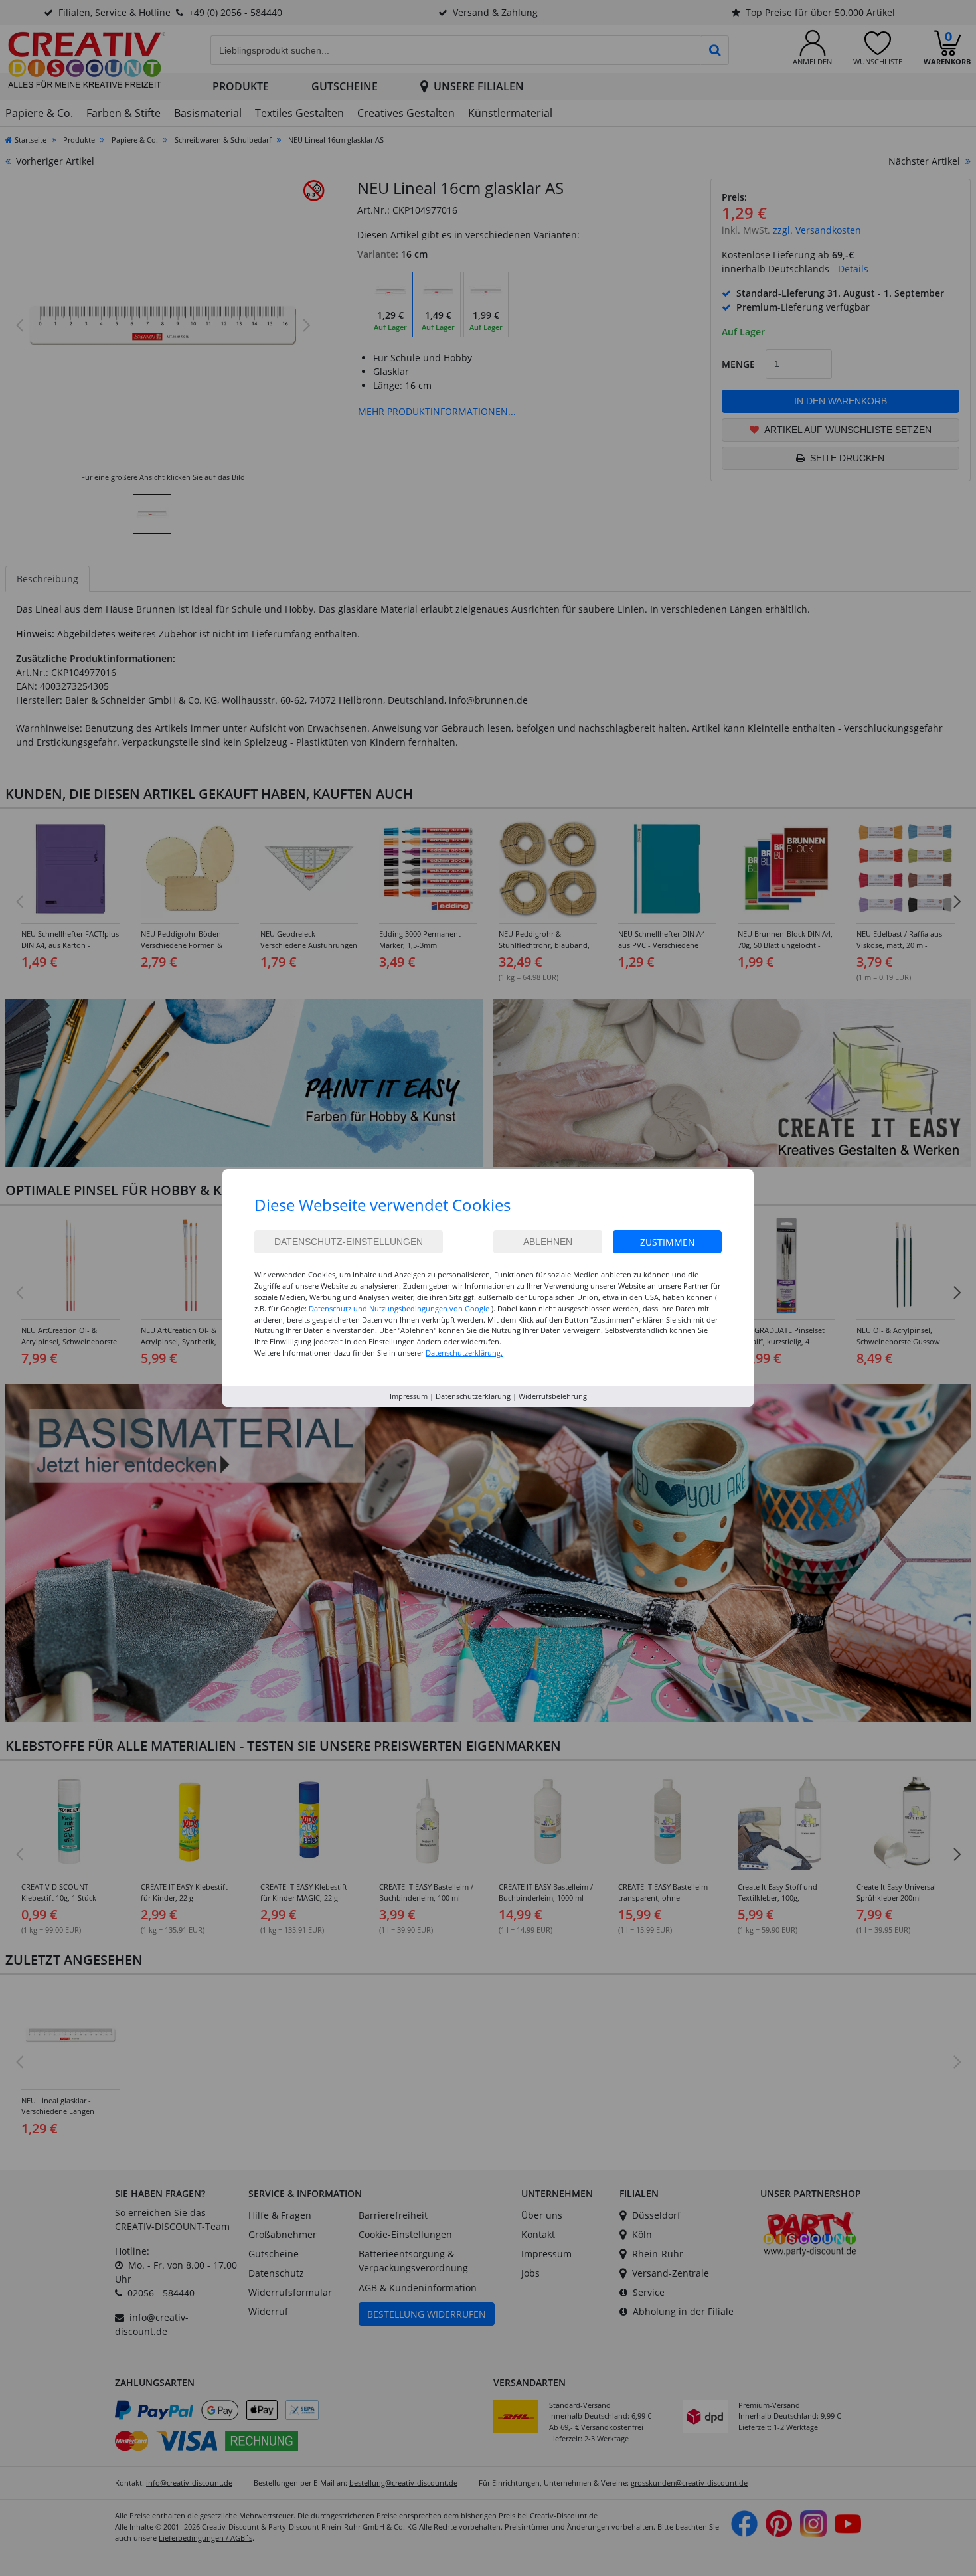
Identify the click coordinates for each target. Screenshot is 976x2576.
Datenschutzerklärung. (464, 1353)
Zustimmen (668, 1242)
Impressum (409, 1396)
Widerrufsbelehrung (553, 1396)
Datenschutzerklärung (473, 1396)
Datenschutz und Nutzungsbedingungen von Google (399, 1308)
